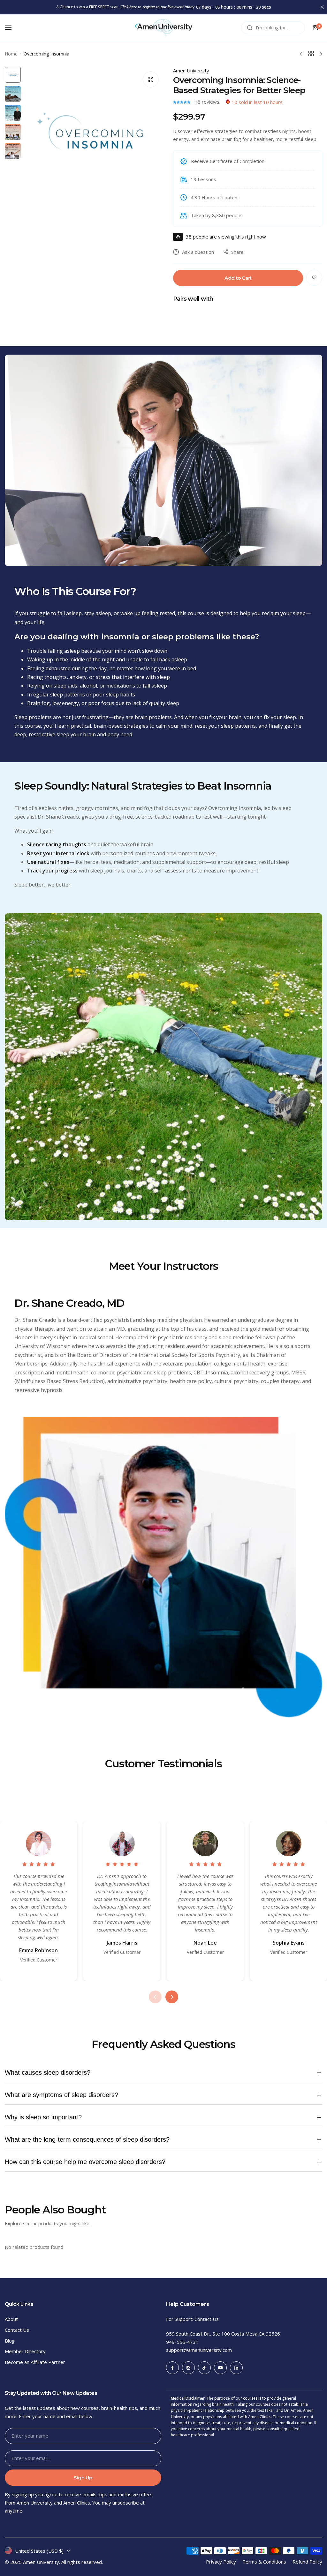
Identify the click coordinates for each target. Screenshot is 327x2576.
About (11, 2319)
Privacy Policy (221, 2562)
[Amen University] (163, 28)
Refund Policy (307, 2562)
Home (11, 54)
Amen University (191, 70)
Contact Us (17, 2330)
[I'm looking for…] (250, 28)
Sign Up (83, 2478)
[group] (94, 136)
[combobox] (273, 28)
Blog (10, 2341)
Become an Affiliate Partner (35, 2362)
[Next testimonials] (172, 1997)
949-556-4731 (182, 2342)
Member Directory (25, 2351)
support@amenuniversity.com (199, 2350)
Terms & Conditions (264, 2562)
